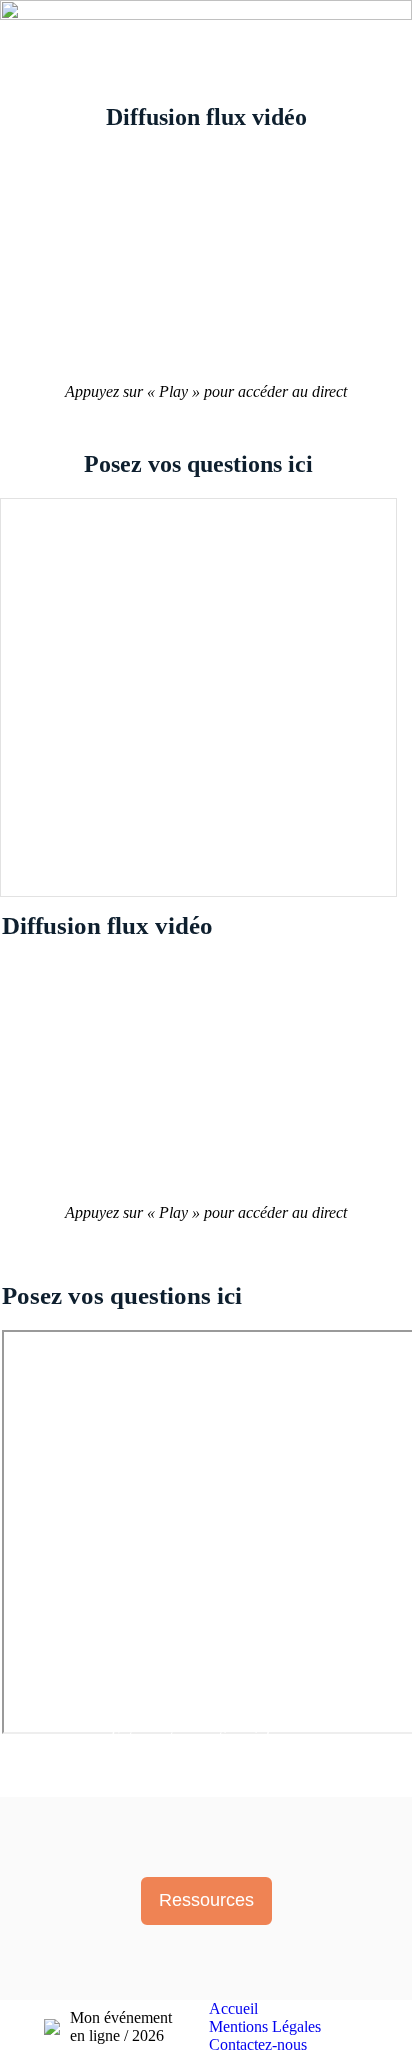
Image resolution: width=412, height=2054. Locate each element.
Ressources (206, 1900)
